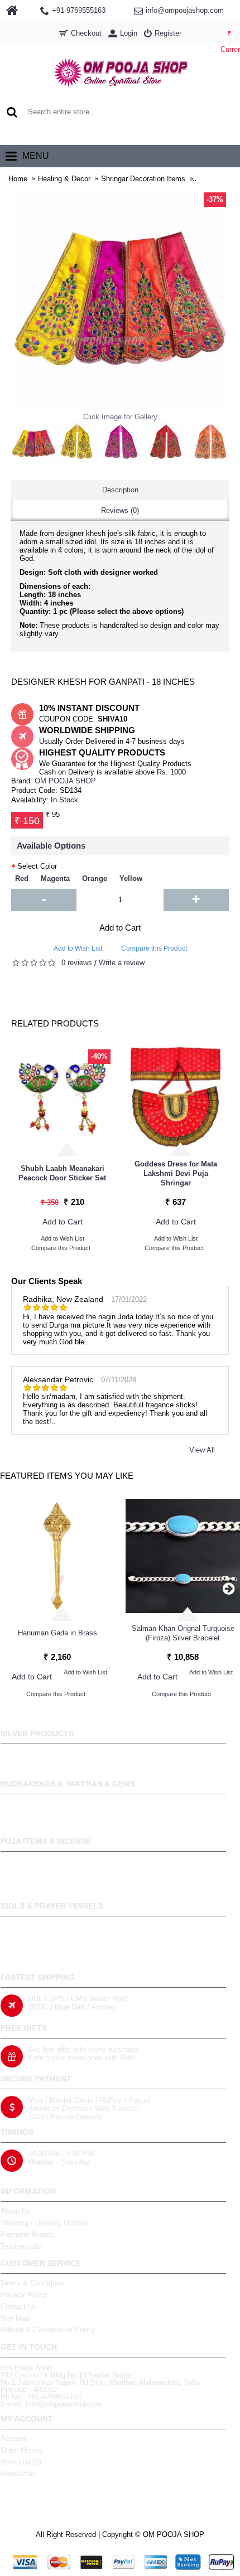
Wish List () (21, 2462)
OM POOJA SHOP (65, 781)
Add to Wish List (78, 948)
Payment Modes (27, 2234)
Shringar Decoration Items (143, 179)
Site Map (15, 2318)
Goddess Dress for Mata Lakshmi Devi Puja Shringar (176, 1173)
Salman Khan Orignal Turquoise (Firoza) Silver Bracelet (183, 1633)
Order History (22, 2450)
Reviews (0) (120, 510)
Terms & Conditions (32, 2283)
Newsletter (18, 2474)
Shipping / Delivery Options (45, 2223)
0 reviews (77, 963)
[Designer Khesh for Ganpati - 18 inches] (33, 443)
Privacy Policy (24, 2295)
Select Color (37, 866)
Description (120, 490)
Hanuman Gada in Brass (57, 1633)
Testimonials (21, 2246)
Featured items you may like (67, 1476)
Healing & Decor (64, 179)
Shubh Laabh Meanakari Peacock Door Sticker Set (62, 1173)
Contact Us (19, 2306)
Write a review (122, 963)
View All (202, 1450)
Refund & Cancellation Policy (48, 2330)
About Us (16, 2211)
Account (14, 2439)
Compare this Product (154, 948)
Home (18, 179)
